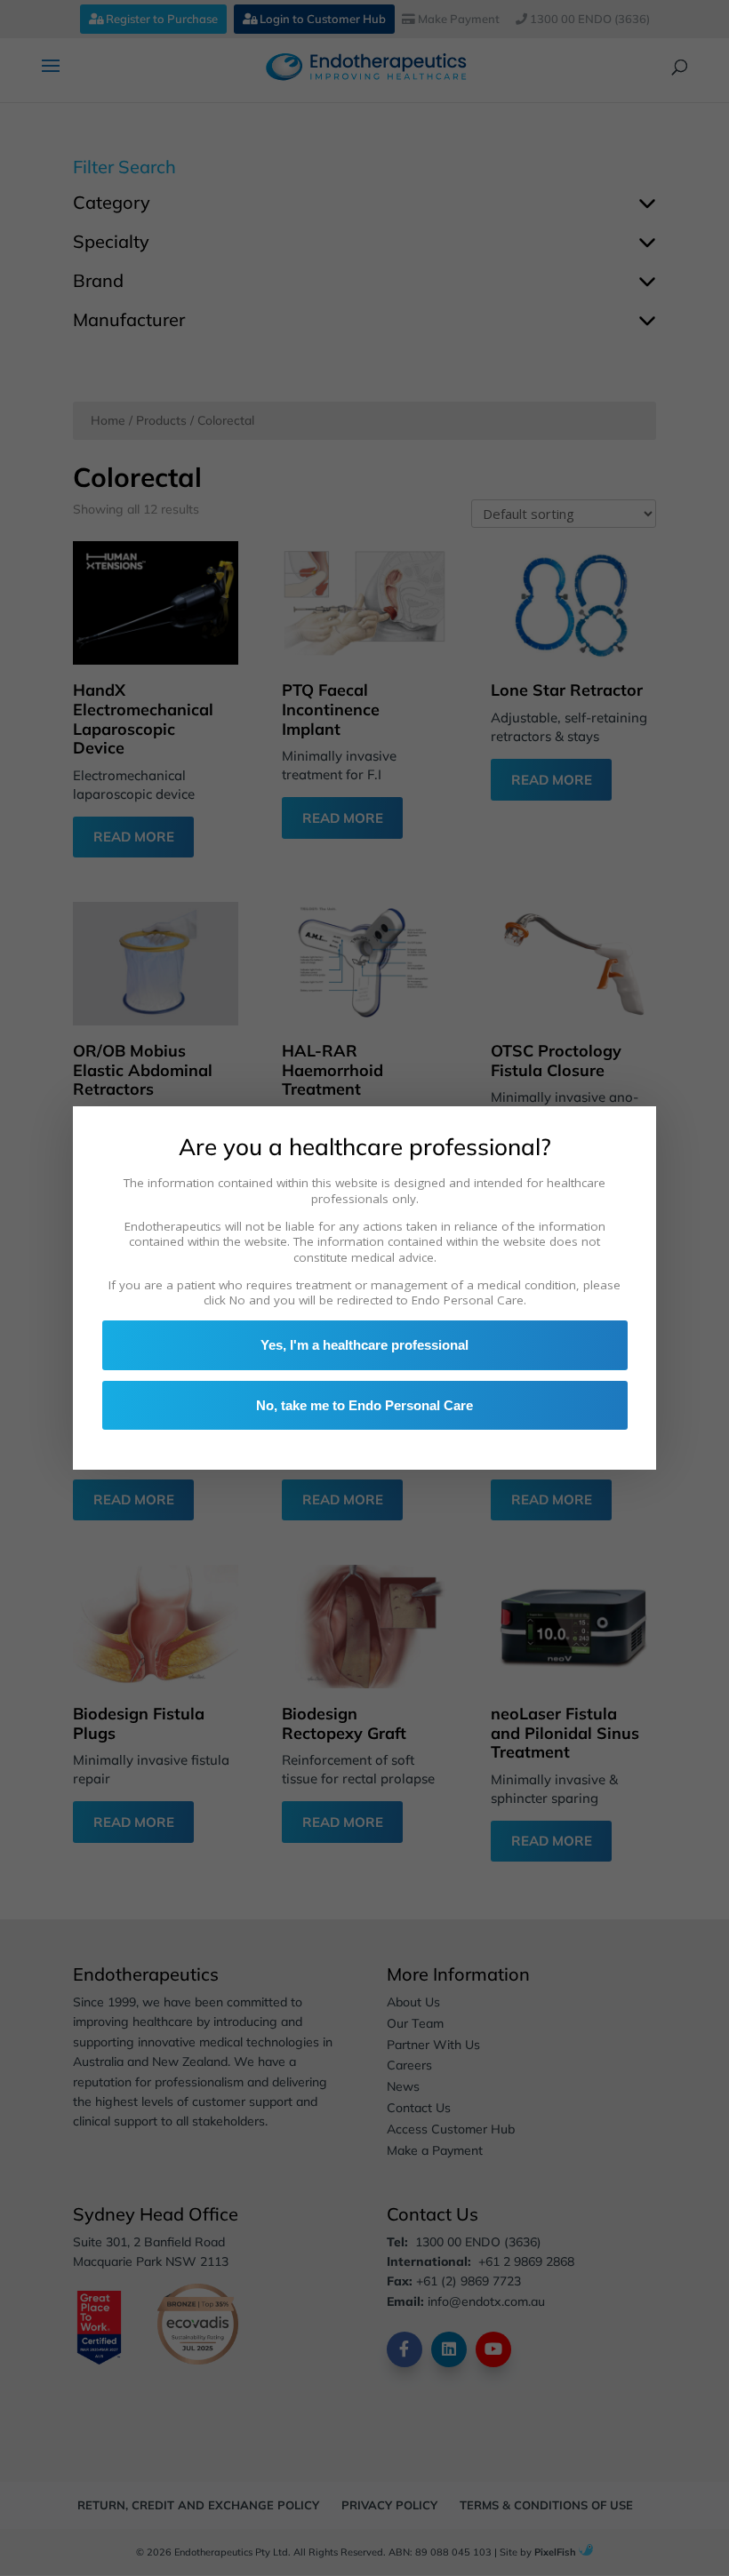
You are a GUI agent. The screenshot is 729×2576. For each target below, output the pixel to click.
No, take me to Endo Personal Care (364, 1405)
